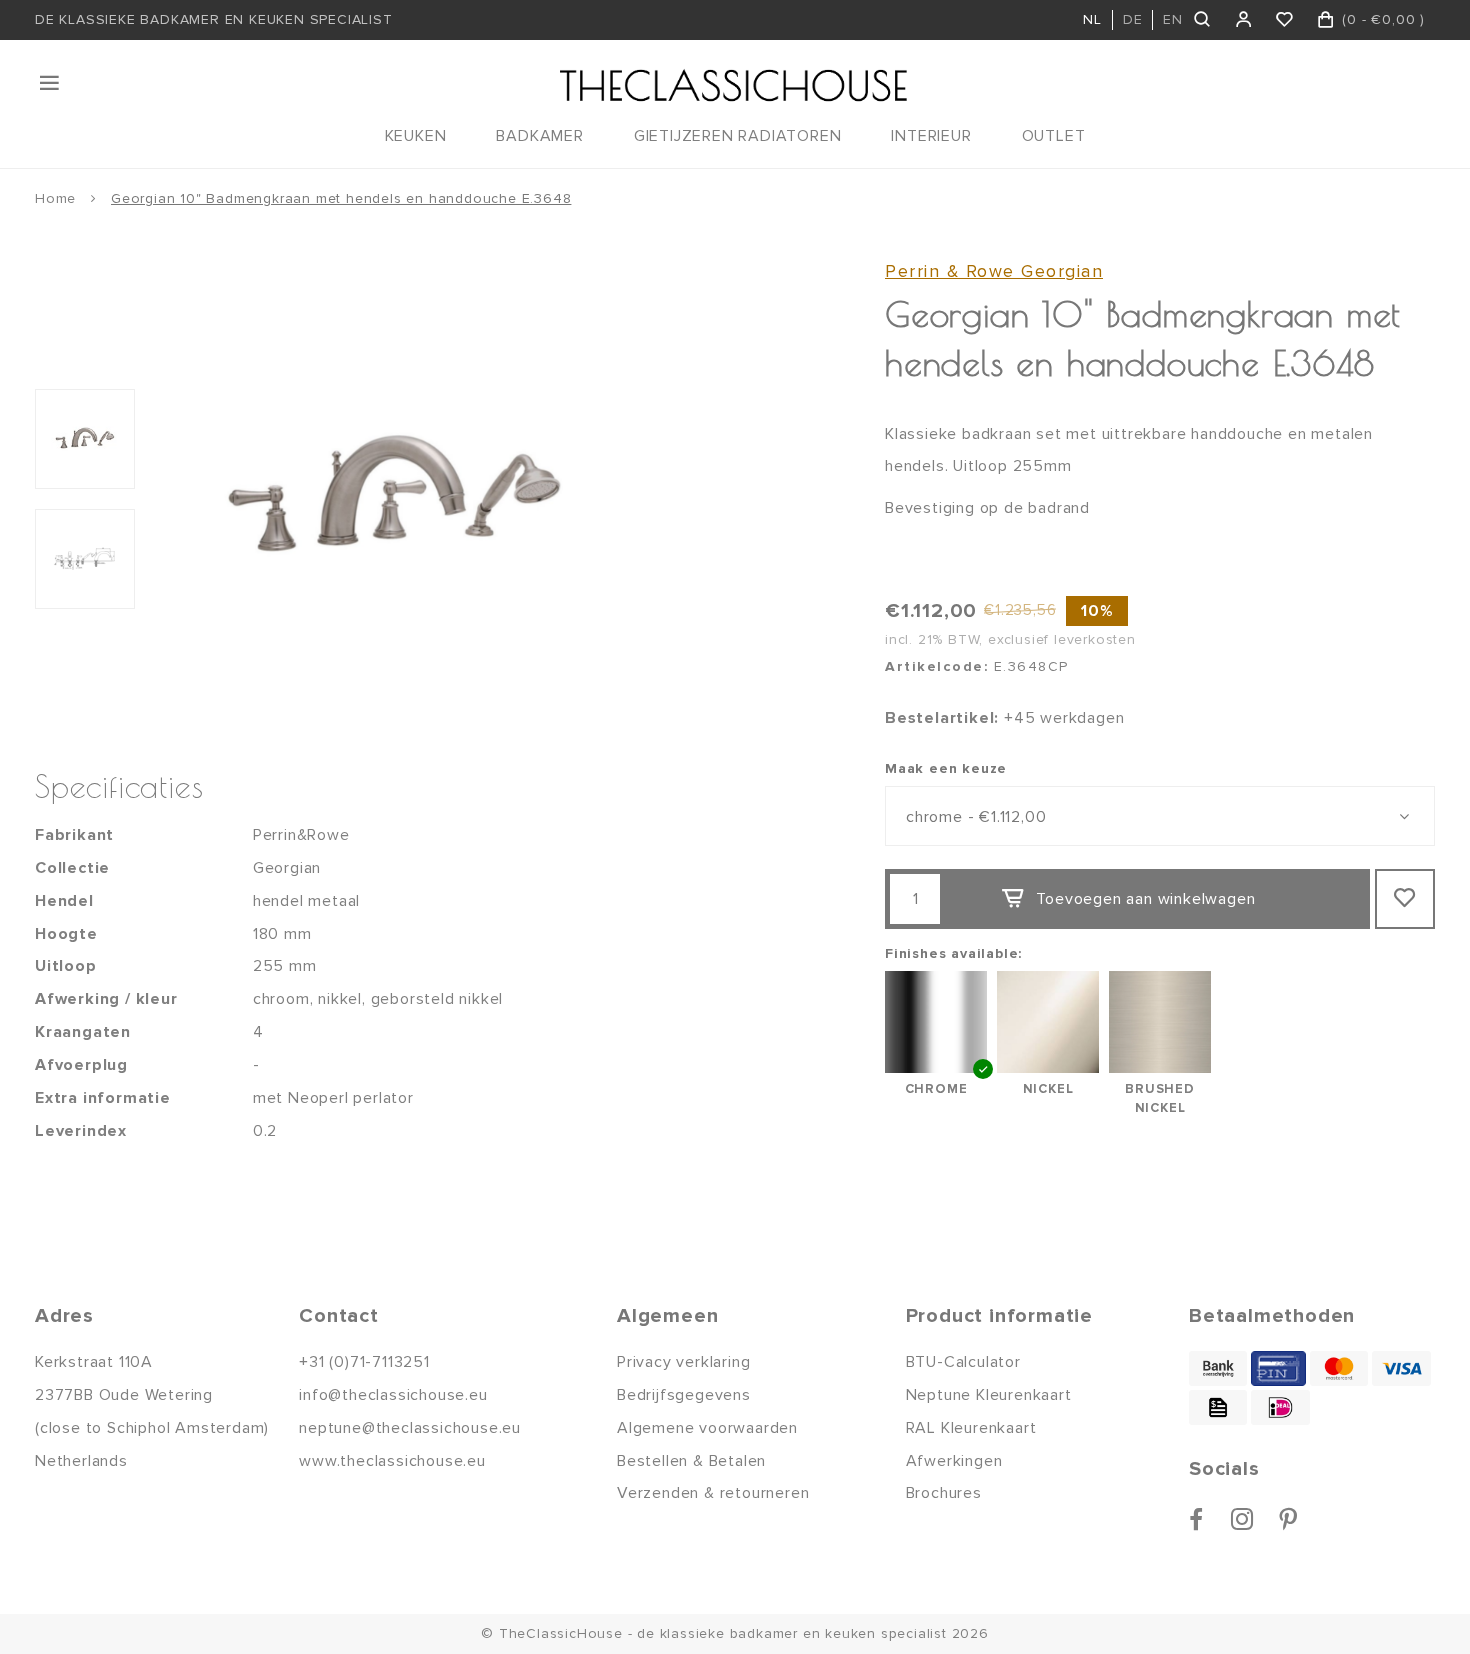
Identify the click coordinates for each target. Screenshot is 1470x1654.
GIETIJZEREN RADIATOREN (738, 136)
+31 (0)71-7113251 (364, 1362)
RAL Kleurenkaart (971, 1428)
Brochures (944, 1493)
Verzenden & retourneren (713, 1493)
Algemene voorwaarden (707, 1428)
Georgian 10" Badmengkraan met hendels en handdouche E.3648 (341, 198)
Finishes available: (953, 953)
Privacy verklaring (683, 1362)
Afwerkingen (954, 1461)
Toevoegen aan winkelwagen (1145, 899)
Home (55, 198)
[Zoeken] (1203, 20)
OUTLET (1054, 136)
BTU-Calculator (963, 1362)
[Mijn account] (1244, 20)
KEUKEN (416, 136)
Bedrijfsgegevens (684, 1395)
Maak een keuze (946, 768)
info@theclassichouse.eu (393, 1395)
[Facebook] (1196, 1519)
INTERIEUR (931, 136)
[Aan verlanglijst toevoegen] (1405, 899)
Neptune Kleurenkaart (989, 1395)
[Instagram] (1242, 1519)
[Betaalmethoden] (1218, 1368)
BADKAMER (539, 136)
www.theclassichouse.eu (392, 1461)
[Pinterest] (1288, 1519)
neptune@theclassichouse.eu (410, 1428)
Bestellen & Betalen (691, 1461)
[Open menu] (51, 83)
